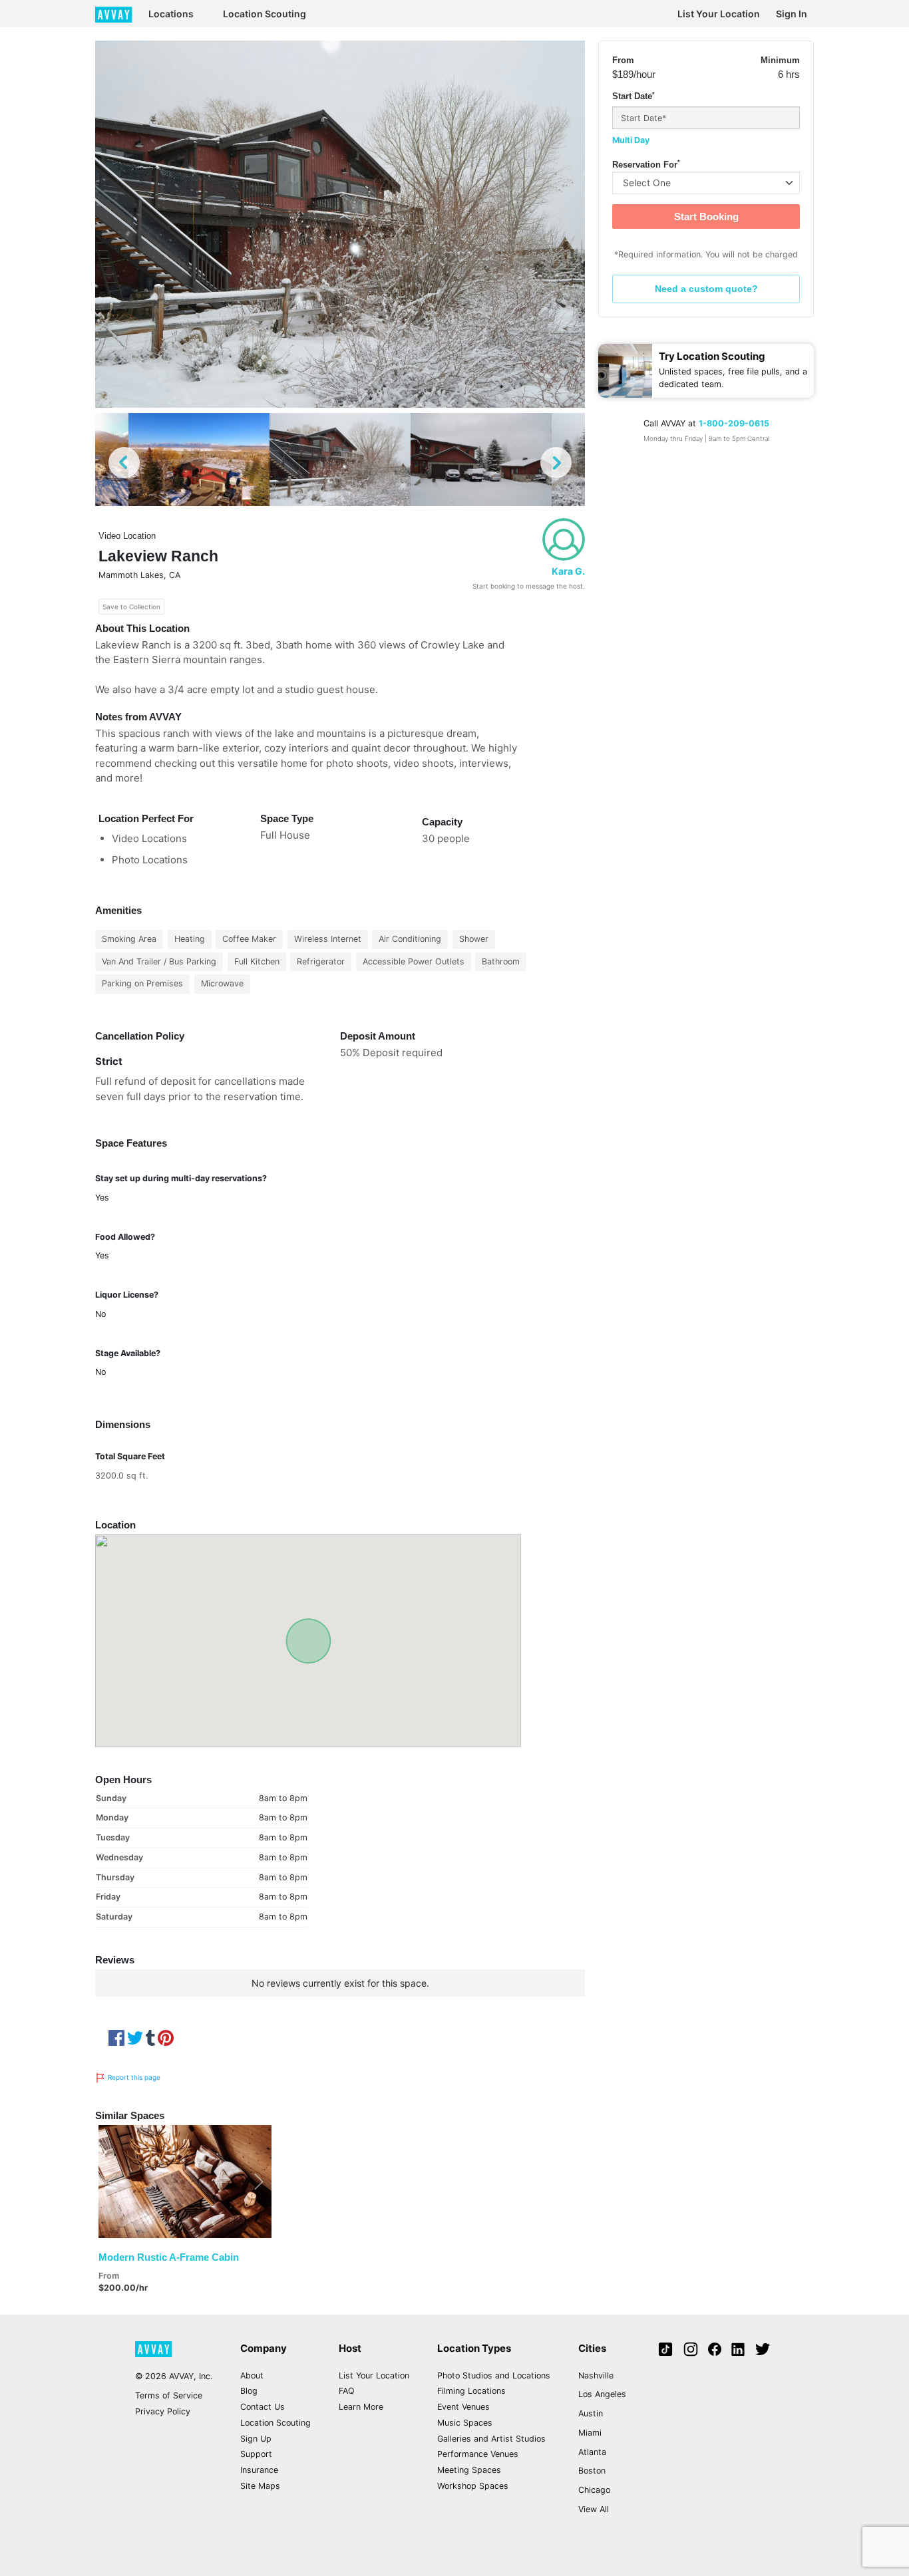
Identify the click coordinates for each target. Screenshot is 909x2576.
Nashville (596, 2375)
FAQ (347, 2391)
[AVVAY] (114, 14)
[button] (111, 2181)
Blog (249, 2391)
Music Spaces (465, 2423)
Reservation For (646, 164)
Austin (591, 2413)
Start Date (634, 96)
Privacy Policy (163, 2411)
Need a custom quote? (706, 289)
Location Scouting (265, 14)
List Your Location (719, 14)
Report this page (133, 2077)
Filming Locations (471, 2391)
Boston (592, 2471)
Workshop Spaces (473, 2486)
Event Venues (463, 2407)
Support (256, 2454)
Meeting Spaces (469, 2470)
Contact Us (263, 2407)
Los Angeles (602, 2394)
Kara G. (568, 571)
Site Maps (260, 2486)
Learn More (361, 2407)
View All (594, 2509)
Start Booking (706, 216)
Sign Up (256, 2439)
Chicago (594, 2490)
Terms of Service (169, 2395)
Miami (590, 2433)
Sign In (792, 14)
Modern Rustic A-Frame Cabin (169, 2257)
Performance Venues (478, 2454)
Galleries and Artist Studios (491, 2439)
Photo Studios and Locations (494, 2375)
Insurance (259, 2470)
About (252, 2375)
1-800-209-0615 (734, 423)
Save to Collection (131, 607)
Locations (171, 14)
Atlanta (592, 2452)
